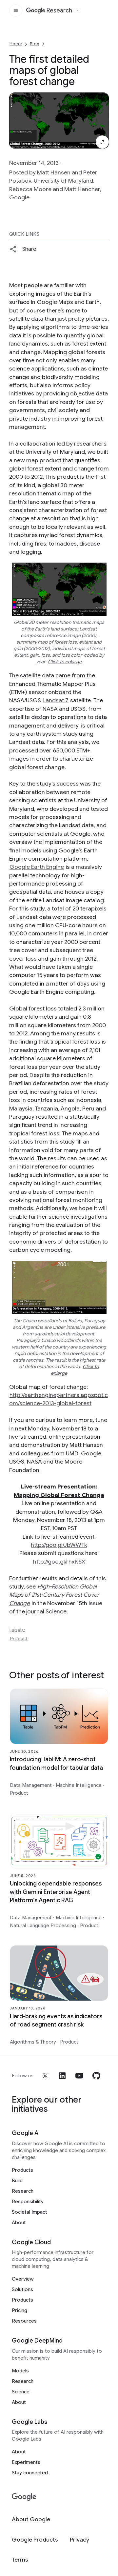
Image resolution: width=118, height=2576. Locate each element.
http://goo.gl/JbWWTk (59, 1545)
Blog (35, 44)
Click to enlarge (65, 662)
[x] (45, 2076)
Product (19, 1639)
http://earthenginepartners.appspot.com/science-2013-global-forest (59, 1399)
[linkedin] (62, 2076)
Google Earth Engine (37, 867)
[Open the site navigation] (16, 10)
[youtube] (79, 2076)
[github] (96, 2076)
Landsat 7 (56, 700)
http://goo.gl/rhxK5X (59, 1562)
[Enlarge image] (102, 142)
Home (16, 44)
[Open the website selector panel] (77, 10)
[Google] (24, 2497)
